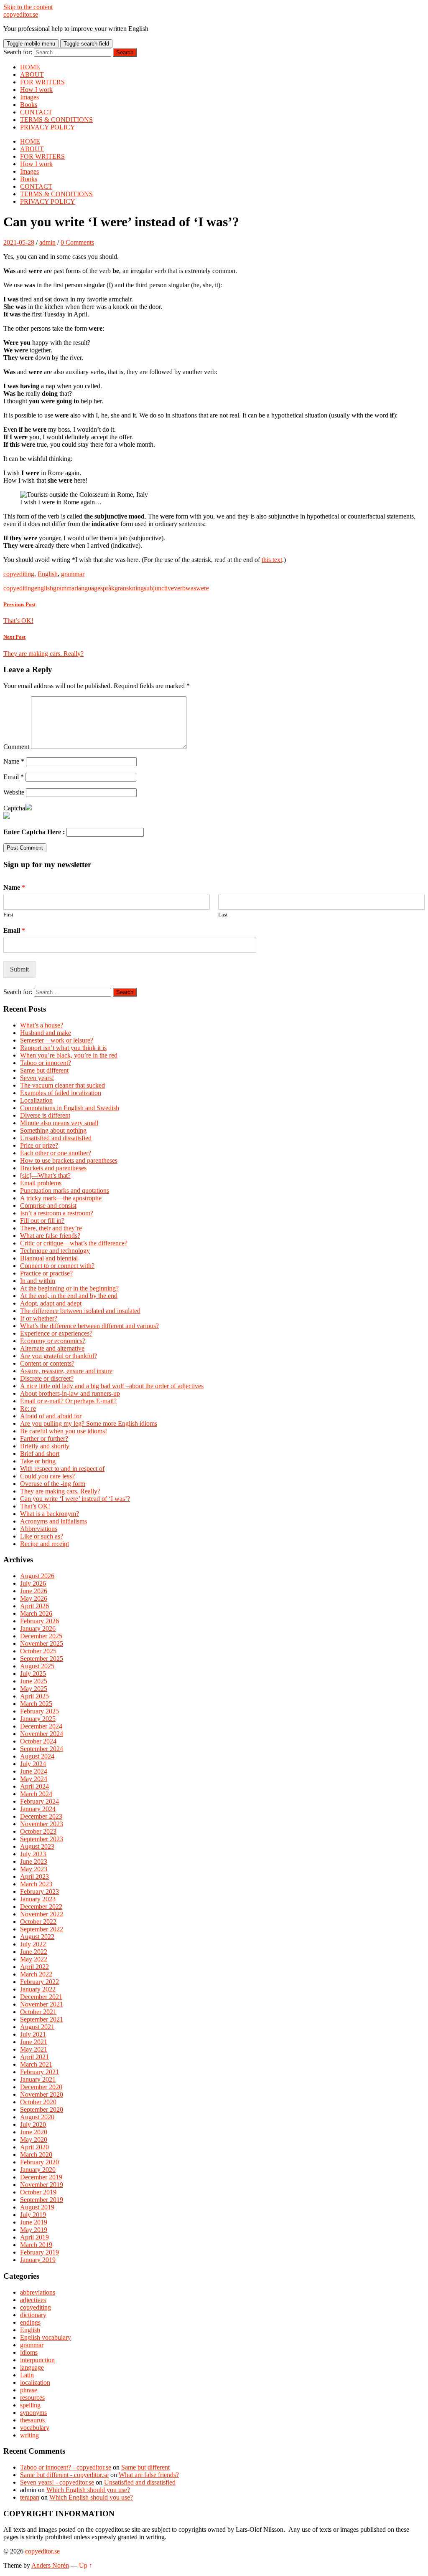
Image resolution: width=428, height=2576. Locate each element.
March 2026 (36, 1613)
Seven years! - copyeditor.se (57, 2482)
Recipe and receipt (45, 1544)
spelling (30, 2405)
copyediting (19, 574)
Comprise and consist (48, 1206)
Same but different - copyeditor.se (64, 2475)
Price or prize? (39, 1145)
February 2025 (39, 1711)
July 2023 (33, 1854)
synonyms (33, 2413)
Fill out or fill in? (42, 1221)
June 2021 (34, 2042)
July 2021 (33, 2034)
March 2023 (36, 1884)
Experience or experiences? (56, 1333)
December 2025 (41, 1636)
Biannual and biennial (49, 1258)
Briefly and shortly (45, 1446)
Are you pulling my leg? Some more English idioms (89, 1423)
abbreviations (38, 2292)
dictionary (33, 2315)
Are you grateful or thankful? (59, 1356)
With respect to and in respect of (62, 1469)
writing (29, 2435)
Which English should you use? (88, 2490)
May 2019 (34, 2230)
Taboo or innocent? (46, 1063)
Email (14, 777)
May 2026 (34, 1598)
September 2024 (42, 1749)
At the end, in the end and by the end (69, 1296)
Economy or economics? (53, 1341)
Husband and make (46, 1033)
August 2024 (37, 1756)
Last (223, 915)
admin (47, 242)
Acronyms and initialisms (53, 1521)
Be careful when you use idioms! (64, 1431)
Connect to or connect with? (57, 1266)
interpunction (37, 2360)
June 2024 (34, 1771)
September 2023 (42, 1839)
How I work (36, 90)
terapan (30, 2497)
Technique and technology (55, 1251)
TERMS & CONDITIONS (56, 120)
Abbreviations (39, 1529)
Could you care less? (47, 1476)
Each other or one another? (56, 1153)
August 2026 (37, 1576)
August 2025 (37, 1666)
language (88, 588)
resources (32, 2398)
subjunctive (159, 588)
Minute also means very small (59, 1123)
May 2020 (34, 2139)
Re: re (28, 1408)
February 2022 (39, 1982)
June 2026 (34, 1591)
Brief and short (40, 1454)
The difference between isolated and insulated (80, 1311)
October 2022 (38, 1922)
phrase (29, 2390)
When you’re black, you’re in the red (69, 1055)
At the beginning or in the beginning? (69, 1288)
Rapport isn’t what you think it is (63, 1048)
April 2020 (34, 2147)
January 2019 (38, 2260)
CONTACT (36, 112)
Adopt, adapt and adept (51, 1303)
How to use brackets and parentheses (69, 1160)
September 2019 (42, 2200)
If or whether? (39, 1318)
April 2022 (34, 1967)
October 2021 (38, 2012)
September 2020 (42, 2109)
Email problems (41, 1183)
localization (35, 2382)
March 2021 (36, 2064)
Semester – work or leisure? (57, 1040)
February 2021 (39, 2072)
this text (272, 560)
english (44, 588)
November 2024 (42, 1734)
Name (14, 761)
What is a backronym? (50, 1514)
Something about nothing (53, 1130)
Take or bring (38, 1461)
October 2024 (38, 1741)
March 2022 (36, 1974)
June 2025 (34, 1681)
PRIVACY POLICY (48, 127)
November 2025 (42, 1644)
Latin (27, 2375)
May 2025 (34, 1689)
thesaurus (32, 2420)
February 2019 (39, 2252)
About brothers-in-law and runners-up (70, 1393)
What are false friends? (50, 1236)
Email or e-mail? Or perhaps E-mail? (68, 1401)
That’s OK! (35, 1506)
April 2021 (34, 2057)
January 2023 (38, 1899)
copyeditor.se (21, 14)
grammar (73, 574)
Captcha (14, 808)
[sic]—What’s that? (45, 1175)
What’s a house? (42, 1025)
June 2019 (34, 2222)
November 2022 (42, 1914)
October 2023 (38, 1831)
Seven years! (37, 1078)
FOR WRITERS (42, 82)
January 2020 (38, 2170)
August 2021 (37, 2027)
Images (29, 97)
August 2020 (37, 2117)
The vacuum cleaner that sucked (62, 1085)
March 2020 (36, 2155)
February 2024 (39, 1801)
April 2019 (34, 2237)
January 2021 (38, 2079)
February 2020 (39, 2162)
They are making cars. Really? (60, 1491)
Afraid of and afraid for (51, 1416)
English (48, 574)
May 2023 (34, 1869)
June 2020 (34, 2132)
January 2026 (38, 1628)
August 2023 (37, 1846)
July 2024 (33, 1764)
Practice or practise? (46, 1273)
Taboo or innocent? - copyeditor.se (66, 2467)
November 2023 (42, 1824)
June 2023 (34, 1861)
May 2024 (34, 1779)
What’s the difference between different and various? (89, 1326)
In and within (38, 1281)
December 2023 (41, 1816)
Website (14, 792)
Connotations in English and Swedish (70, 1108)
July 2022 (33, 1944)
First (8, 915)
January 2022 (38, 1989)
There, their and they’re (51, 1228)
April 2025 (34, 1696)
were (203, 588)
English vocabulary (46, 2337)
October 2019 (38, 2192)
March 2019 (36, 2245)
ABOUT (32, 75)
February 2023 (39, 1892)
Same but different (44, 1070)
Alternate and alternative (52, 1348)
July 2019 (33, 2215)
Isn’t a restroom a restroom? (57, 1213)
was (191, 588)
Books (29, 105)
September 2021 (42, 2019)
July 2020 (33, 2124)
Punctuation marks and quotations (65, 1191)
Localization (36, 1100)
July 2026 (33, 1583)
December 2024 (41, 1726)
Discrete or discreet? (47, 1378)
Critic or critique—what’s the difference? (74, 1243)
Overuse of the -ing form (53, 1484)
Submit (19, 969)
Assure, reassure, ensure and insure (66, 1371)
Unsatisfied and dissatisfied (56, 1138)
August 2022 (37, 1937)
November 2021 (42, 2004)
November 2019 (42, 2185)
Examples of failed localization (61, 1093)
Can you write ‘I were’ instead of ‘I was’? (75, 1499)
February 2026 (39, 1621)
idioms (29, 2352)
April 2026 (34, 1606)
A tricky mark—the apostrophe (61, 1198)
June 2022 (34, 1952)
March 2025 (36, 1704)
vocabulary (35, 2428)
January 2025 (38, 1719)
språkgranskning (122, 588)
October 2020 (38, 2102)
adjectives (33, 2300)
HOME (30, 67)
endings (30, 2322)
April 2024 (34, 1786)
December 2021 (41, 1997)
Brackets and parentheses (53, 1168)
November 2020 (42, 2094)
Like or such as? (42, 1536)
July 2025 (33, 1674)
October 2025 (38, 1651)
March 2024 (36, 1794)
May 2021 (34, 2049)
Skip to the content (28, 7)
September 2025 (42, 1659)
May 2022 (34, 1959)
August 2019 (37, 2207)
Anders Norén (50, 2565)
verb (180, 588)
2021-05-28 (19, 242)
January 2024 (38, 1809)
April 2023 (34, 1876)
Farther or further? (44, 1439)
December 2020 (41, 2087)
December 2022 (41, 1907)
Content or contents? (47, 1363)
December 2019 (41, 2177)
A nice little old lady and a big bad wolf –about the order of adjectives (112, 1386)
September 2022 (42, 1929)
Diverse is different (45, 1115)
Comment (16, 747)
